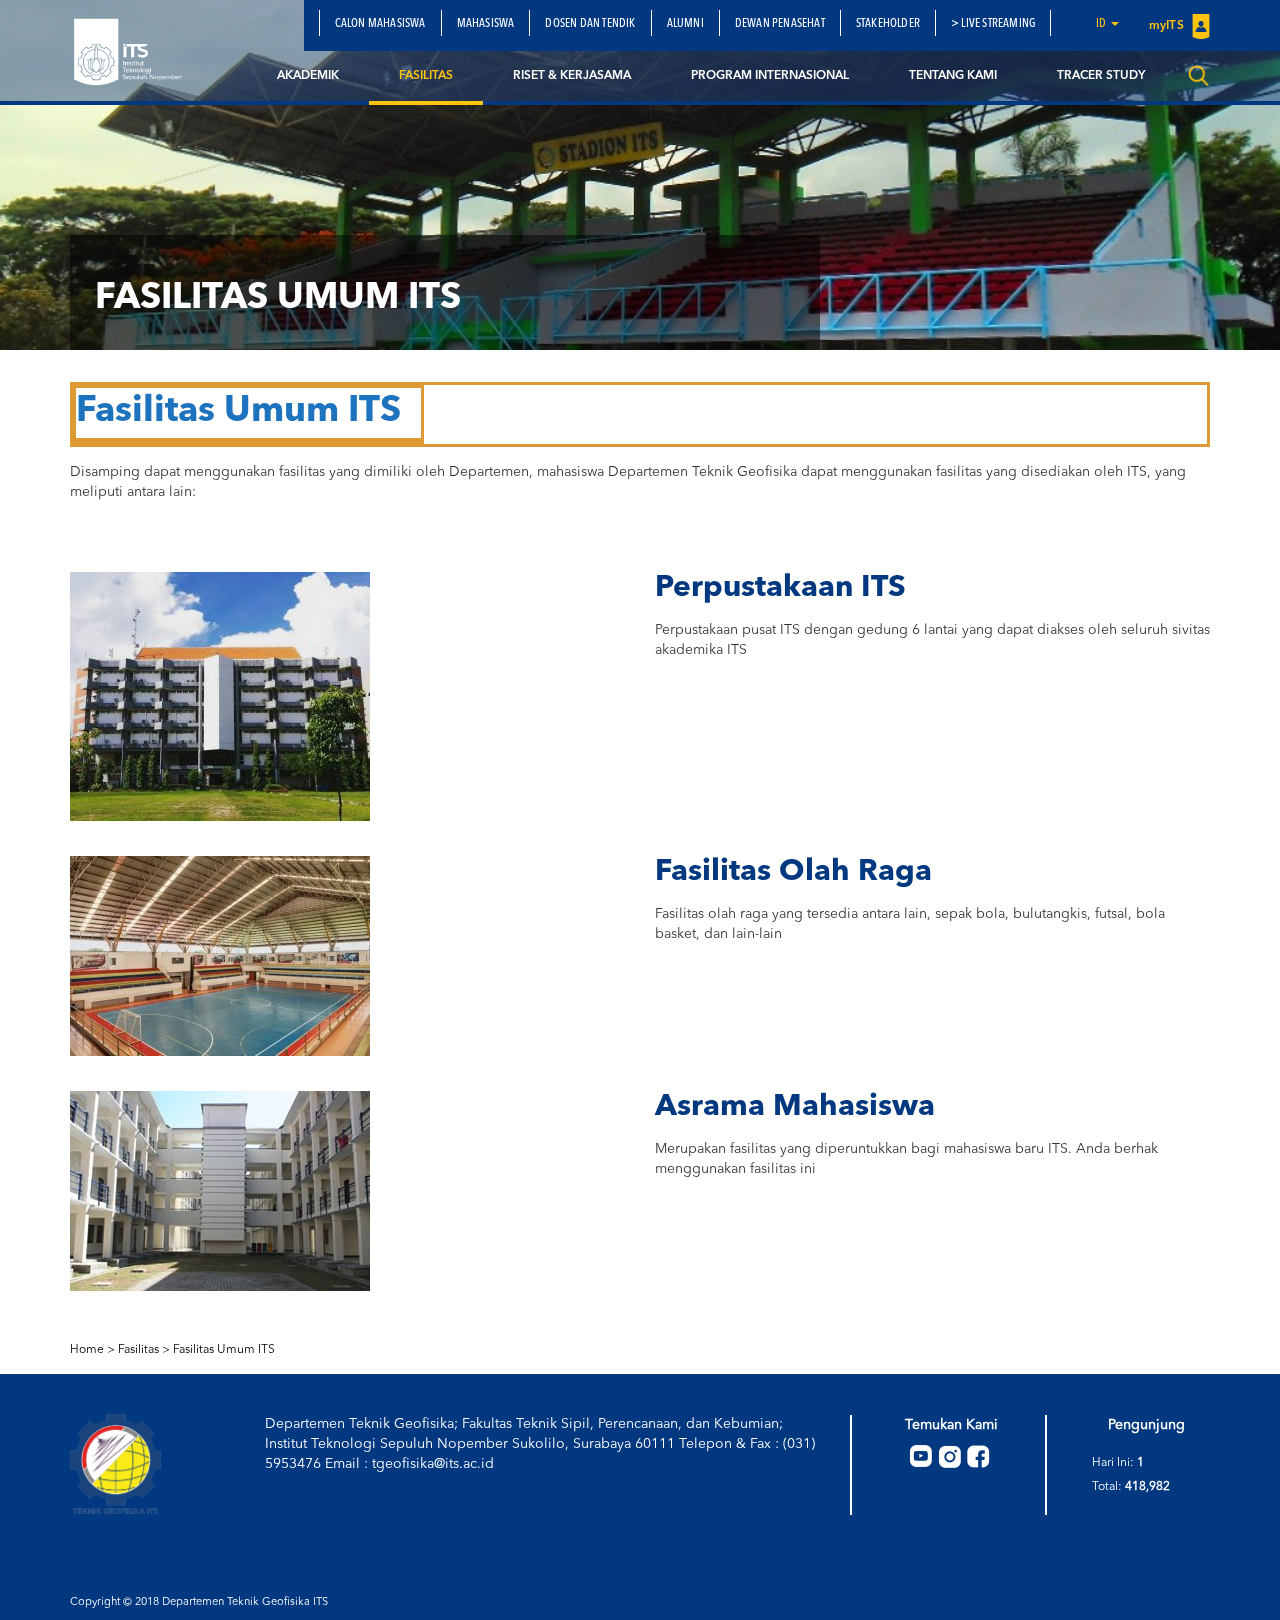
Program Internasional (770, 76)
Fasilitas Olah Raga (793, 872)
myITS (1168, 26)
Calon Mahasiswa (380, 24)
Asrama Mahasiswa (795, 1107)
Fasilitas (426, 76)
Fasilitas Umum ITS (224, 1350)
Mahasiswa (486, 24)
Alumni (685, 24)
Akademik (308, 76)
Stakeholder (888, 24)
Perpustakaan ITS (780, 588)
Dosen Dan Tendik (590, 24)
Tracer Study (1101, 76)
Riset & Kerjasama (572, 76)
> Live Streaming (993, 24)
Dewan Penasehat (780, 24)
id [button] (1102, 24)
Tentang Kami (953, 76)
